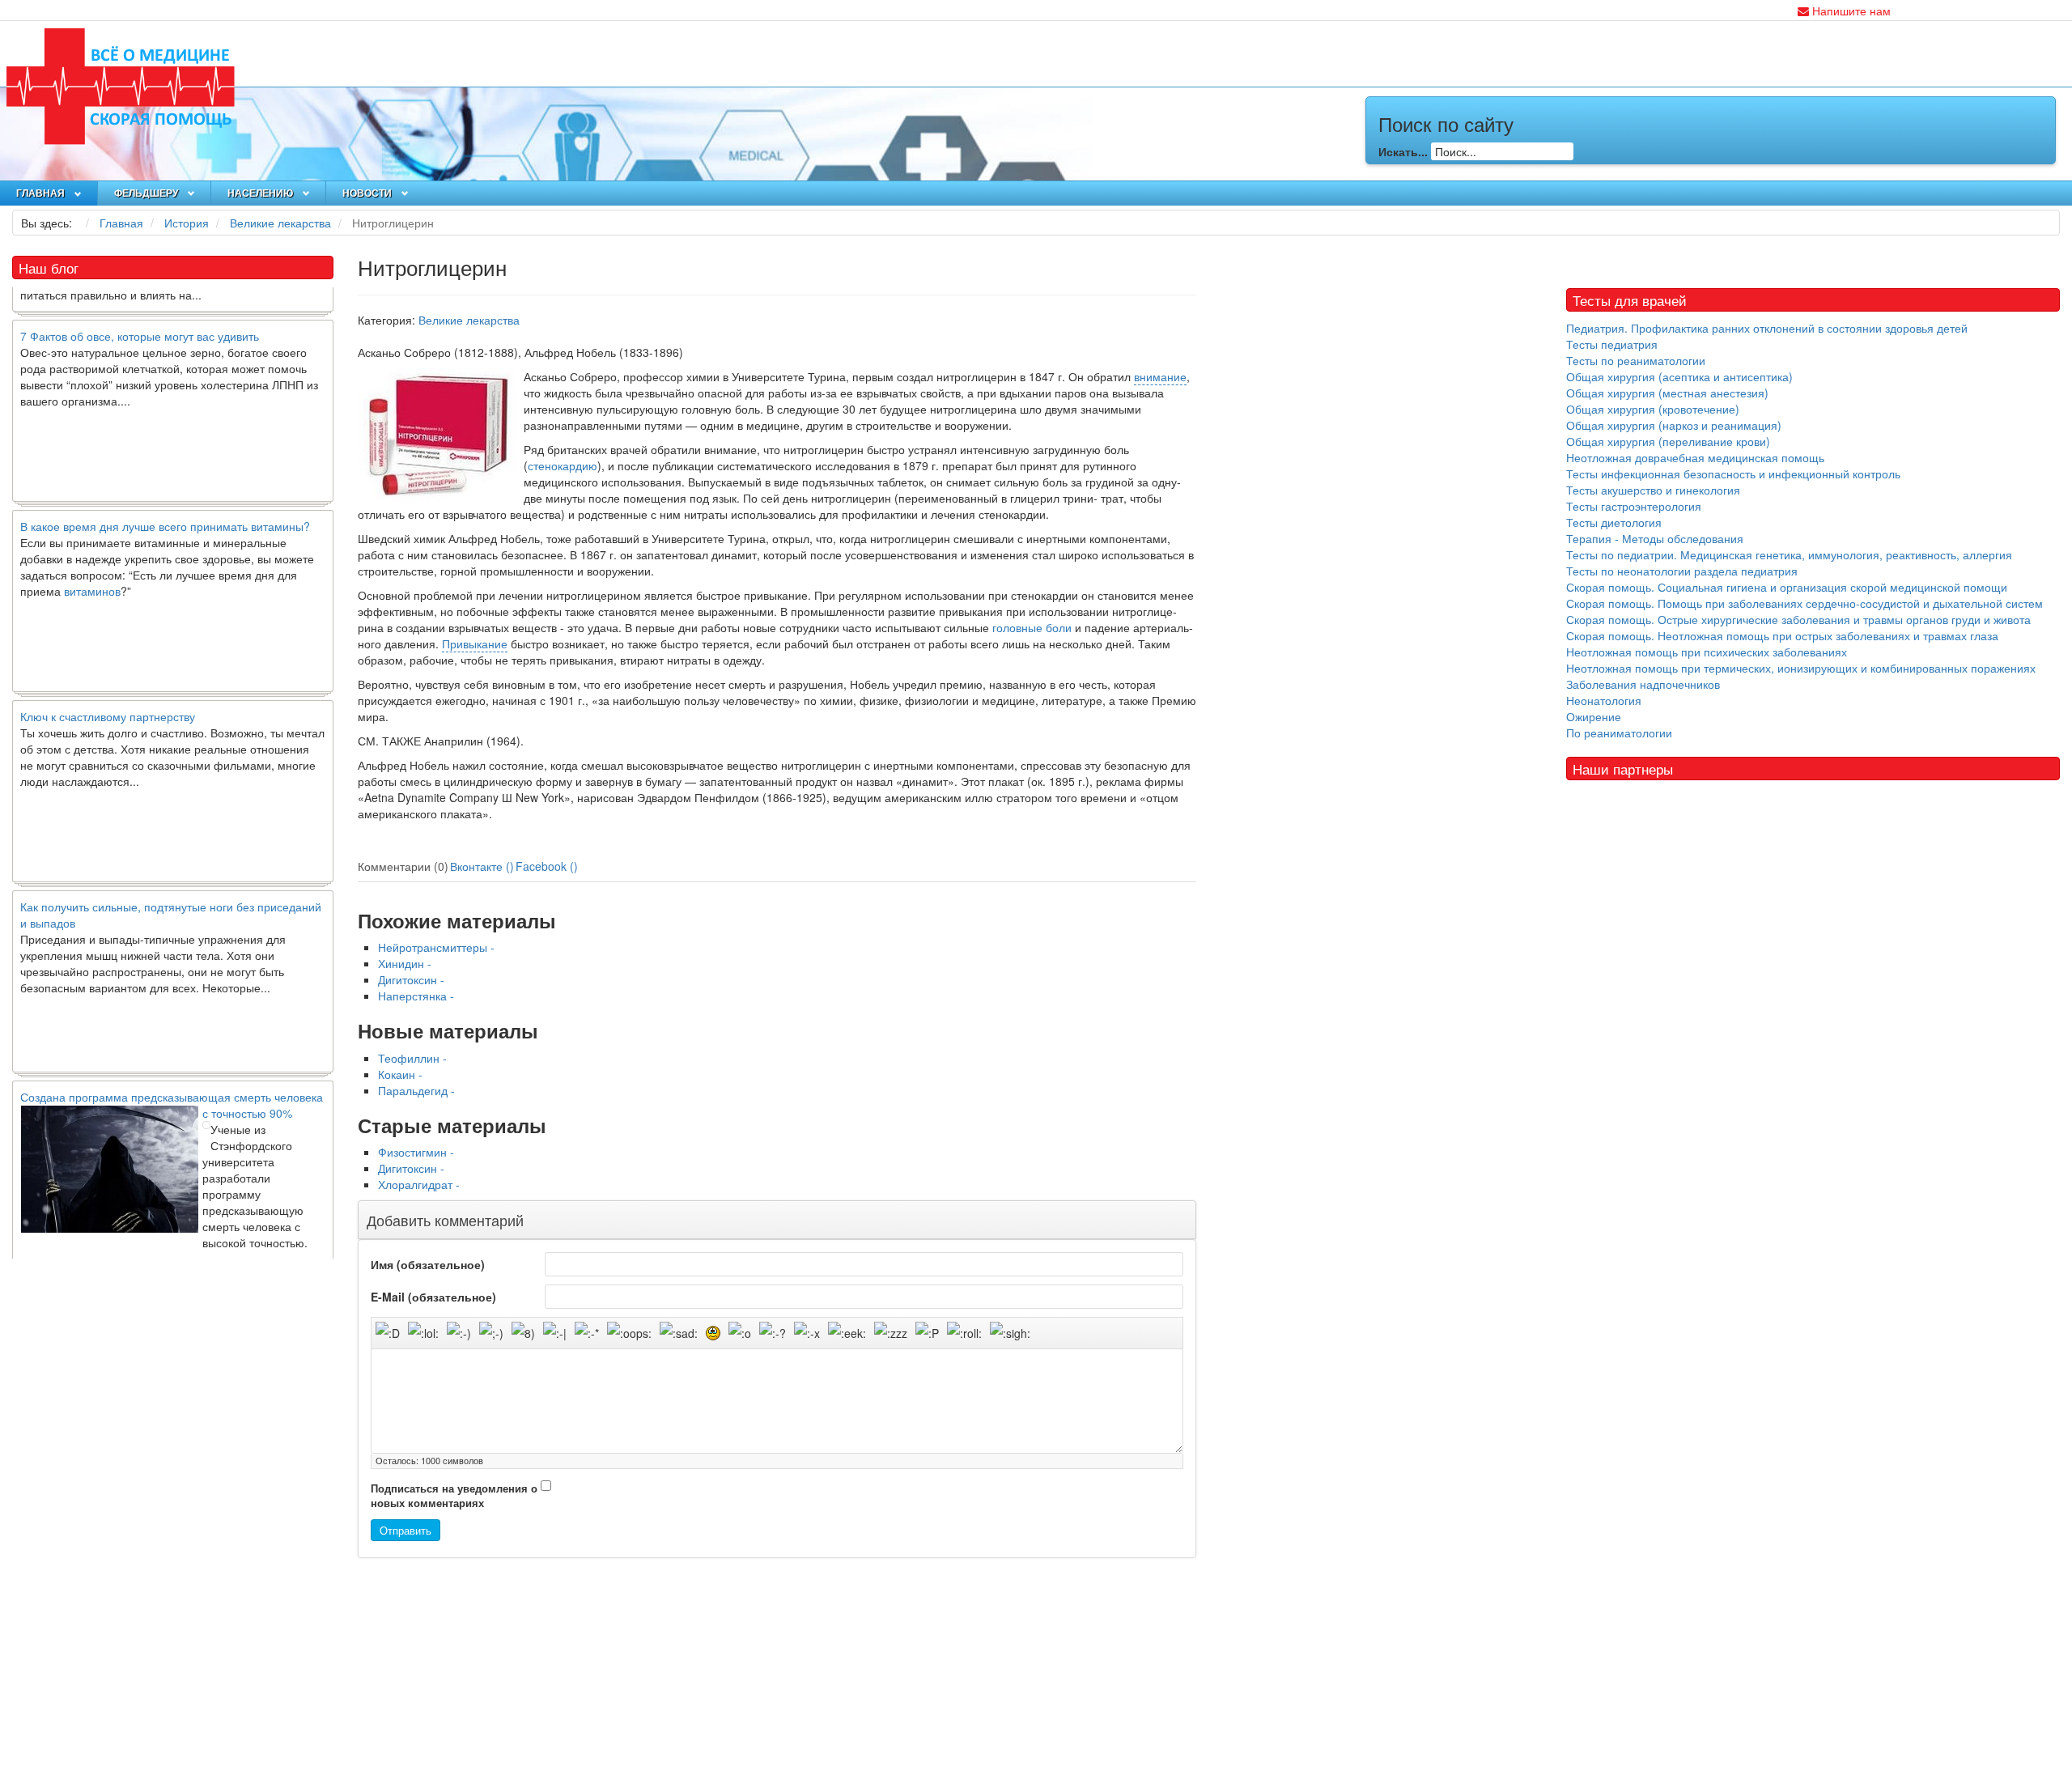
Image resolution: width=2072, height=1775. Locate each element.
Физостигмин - (416, 1152)
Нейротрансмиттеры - (436, 947)
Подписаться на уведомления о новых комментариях (454, 1496)
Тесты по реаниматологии (1636, 360)
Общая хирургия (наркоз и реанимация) (1674, 425)
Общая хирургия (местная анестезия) (1667, 393)
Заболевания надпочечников (1643, 684)
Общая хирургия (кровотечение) (1653, 409)
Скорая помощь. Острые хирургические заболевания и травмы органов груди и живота (1798, 619)
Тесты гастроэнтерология (1634, 506)
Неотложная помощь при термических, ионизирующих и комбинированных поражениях (1801, 668)
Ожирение (1594, 716)
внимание (1160, 376)
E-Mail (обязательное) (433, 1297)
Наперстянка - (416, 996)
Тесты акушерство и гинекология (1653, 490)
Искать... (1403, 151)
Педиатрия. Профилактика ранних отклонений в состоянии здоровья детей (1767, 328)
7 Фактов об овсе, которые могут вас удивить (140, 305)
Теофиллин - (412, 1058)
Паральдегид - (416, 1090)
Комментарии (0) (403, 866)
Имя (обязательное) (428, 1264)
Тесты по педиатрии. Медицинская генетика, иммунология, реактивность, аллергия (1789, 554)
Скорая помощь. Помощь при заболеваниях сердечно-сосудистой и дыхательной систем (1805, 603)
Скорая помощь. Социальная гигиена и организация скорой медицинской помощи (1787, 587)
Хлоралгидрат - (419, 1184)
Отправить (405, 1530)
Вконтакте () (482, 866)
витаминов (92, 560)
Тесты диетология (1614, 522)
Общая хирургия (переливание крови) (1668, 441)
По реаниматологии (1619, 733)
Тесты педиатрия (1612, 344)
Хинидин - (405, 963)
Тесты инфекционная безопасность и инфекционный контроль (1733, 473)
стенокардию (563, 465)
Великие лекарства (469, 320)
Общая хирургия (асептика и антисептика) (1679, 376)
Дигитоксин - (411, 979)
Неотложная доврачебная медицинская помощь (1695, 457)
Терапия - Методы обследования (1655, 538)
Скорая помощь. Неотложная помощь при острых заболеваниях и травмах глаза (1782, 635)
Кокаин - (400, 1074)
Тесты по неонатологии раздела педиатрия (1682, 571)
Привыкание (475, 643)
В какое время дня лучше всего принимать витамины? (165, 495)
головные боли (1032, 627)
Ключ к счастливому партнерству (108, 686)
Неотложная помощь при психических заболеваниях (1707, 652)
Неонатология (1604, 700)
